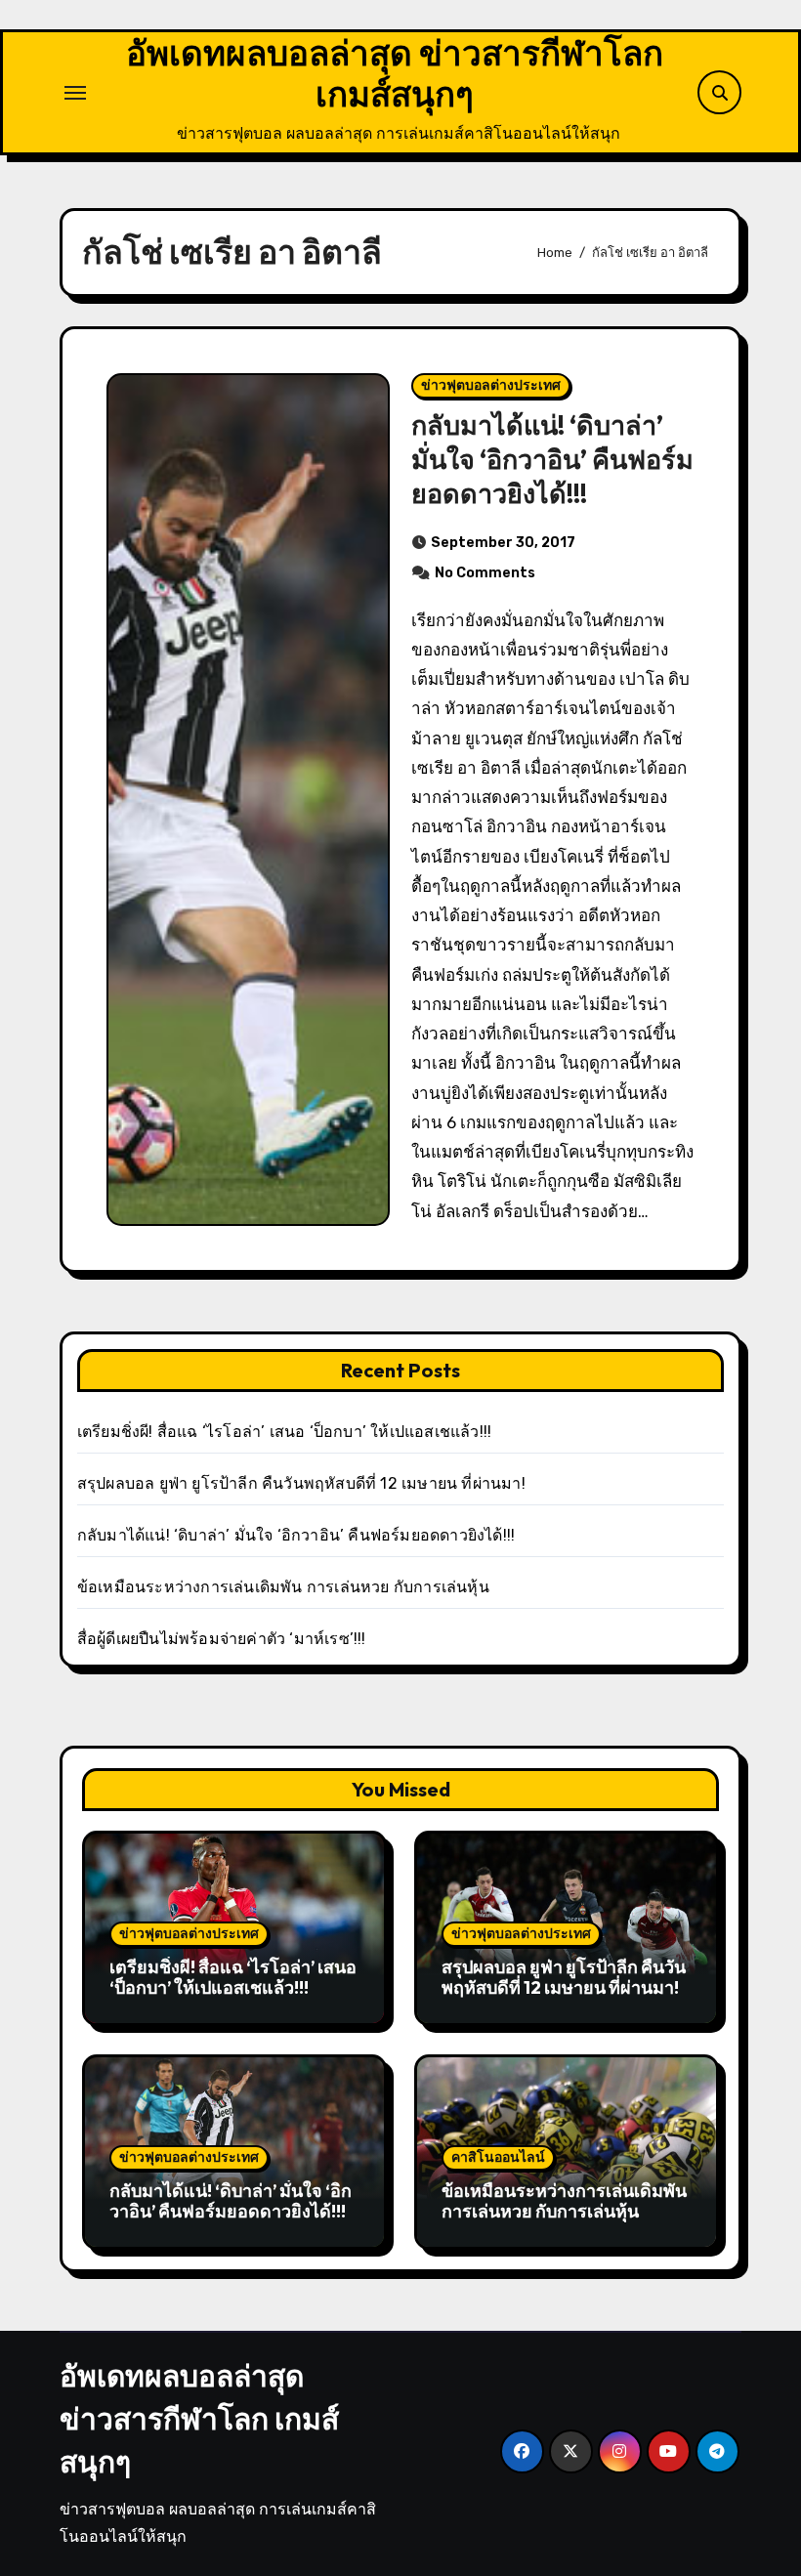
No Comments (485, 573)
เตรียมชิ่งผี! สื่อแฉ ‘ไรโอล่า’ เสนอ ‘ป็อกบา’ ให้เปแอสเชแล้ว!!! (284, 1432)
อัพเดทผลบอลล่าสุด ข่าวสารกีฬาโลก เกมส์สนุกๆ (395, 73)
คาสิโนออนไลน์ (498, 2157)
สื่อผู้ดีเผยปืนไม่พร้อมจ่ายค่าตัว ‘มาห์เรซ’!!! (222, 1639)
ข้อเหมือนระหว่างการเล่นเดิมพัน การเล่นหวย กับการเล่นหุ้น (283, 1587)
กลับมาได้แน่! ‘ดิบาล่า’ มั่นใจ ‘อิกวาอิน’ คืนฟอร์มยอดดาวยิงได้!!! (552, 459)
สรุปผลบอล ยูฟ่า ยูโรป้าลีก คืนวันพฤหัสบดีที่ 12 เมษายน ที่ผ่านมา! (301, 1483)
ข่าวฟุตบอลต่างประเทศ (491, 385)
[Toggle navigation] (75, 93)
